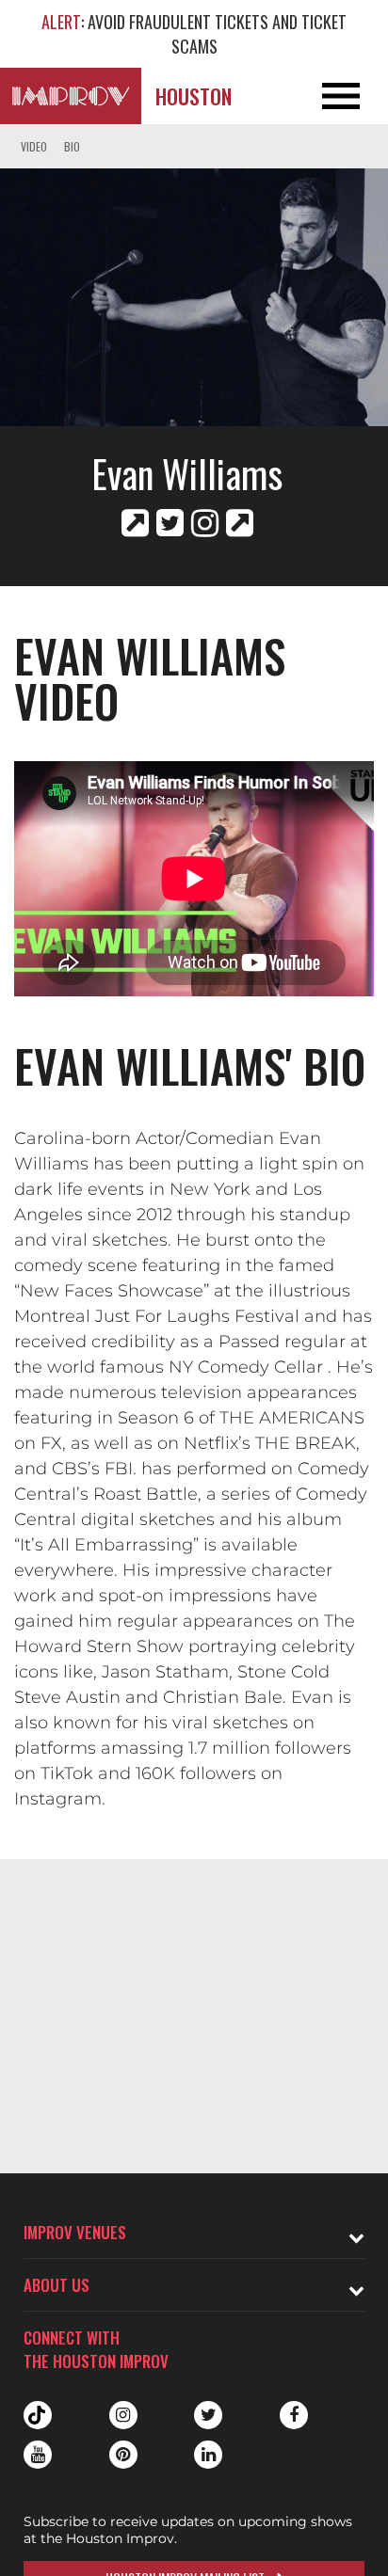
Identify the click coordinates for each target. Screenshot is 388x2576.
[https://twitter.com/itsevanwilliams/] (170, 523)
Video (34, 146)
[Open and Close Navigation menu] (349, 96)
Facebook (294, 2415)
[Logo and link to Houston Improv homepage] (71, 96)
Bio (72, 146)
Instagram (123, 2415)
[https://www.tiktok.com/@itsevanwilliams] (240, 523)
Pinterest (123, 2455)
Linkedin (208, 2455)
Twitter (208, 2415)
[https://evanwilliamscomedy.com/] (135, 523)
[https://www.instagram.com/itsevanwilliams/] (205, 523)
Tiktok (38, 2415)
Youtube (38, 2455)
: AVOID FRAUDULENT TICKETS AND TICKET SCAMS (194, 34)
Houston (194, 96)
